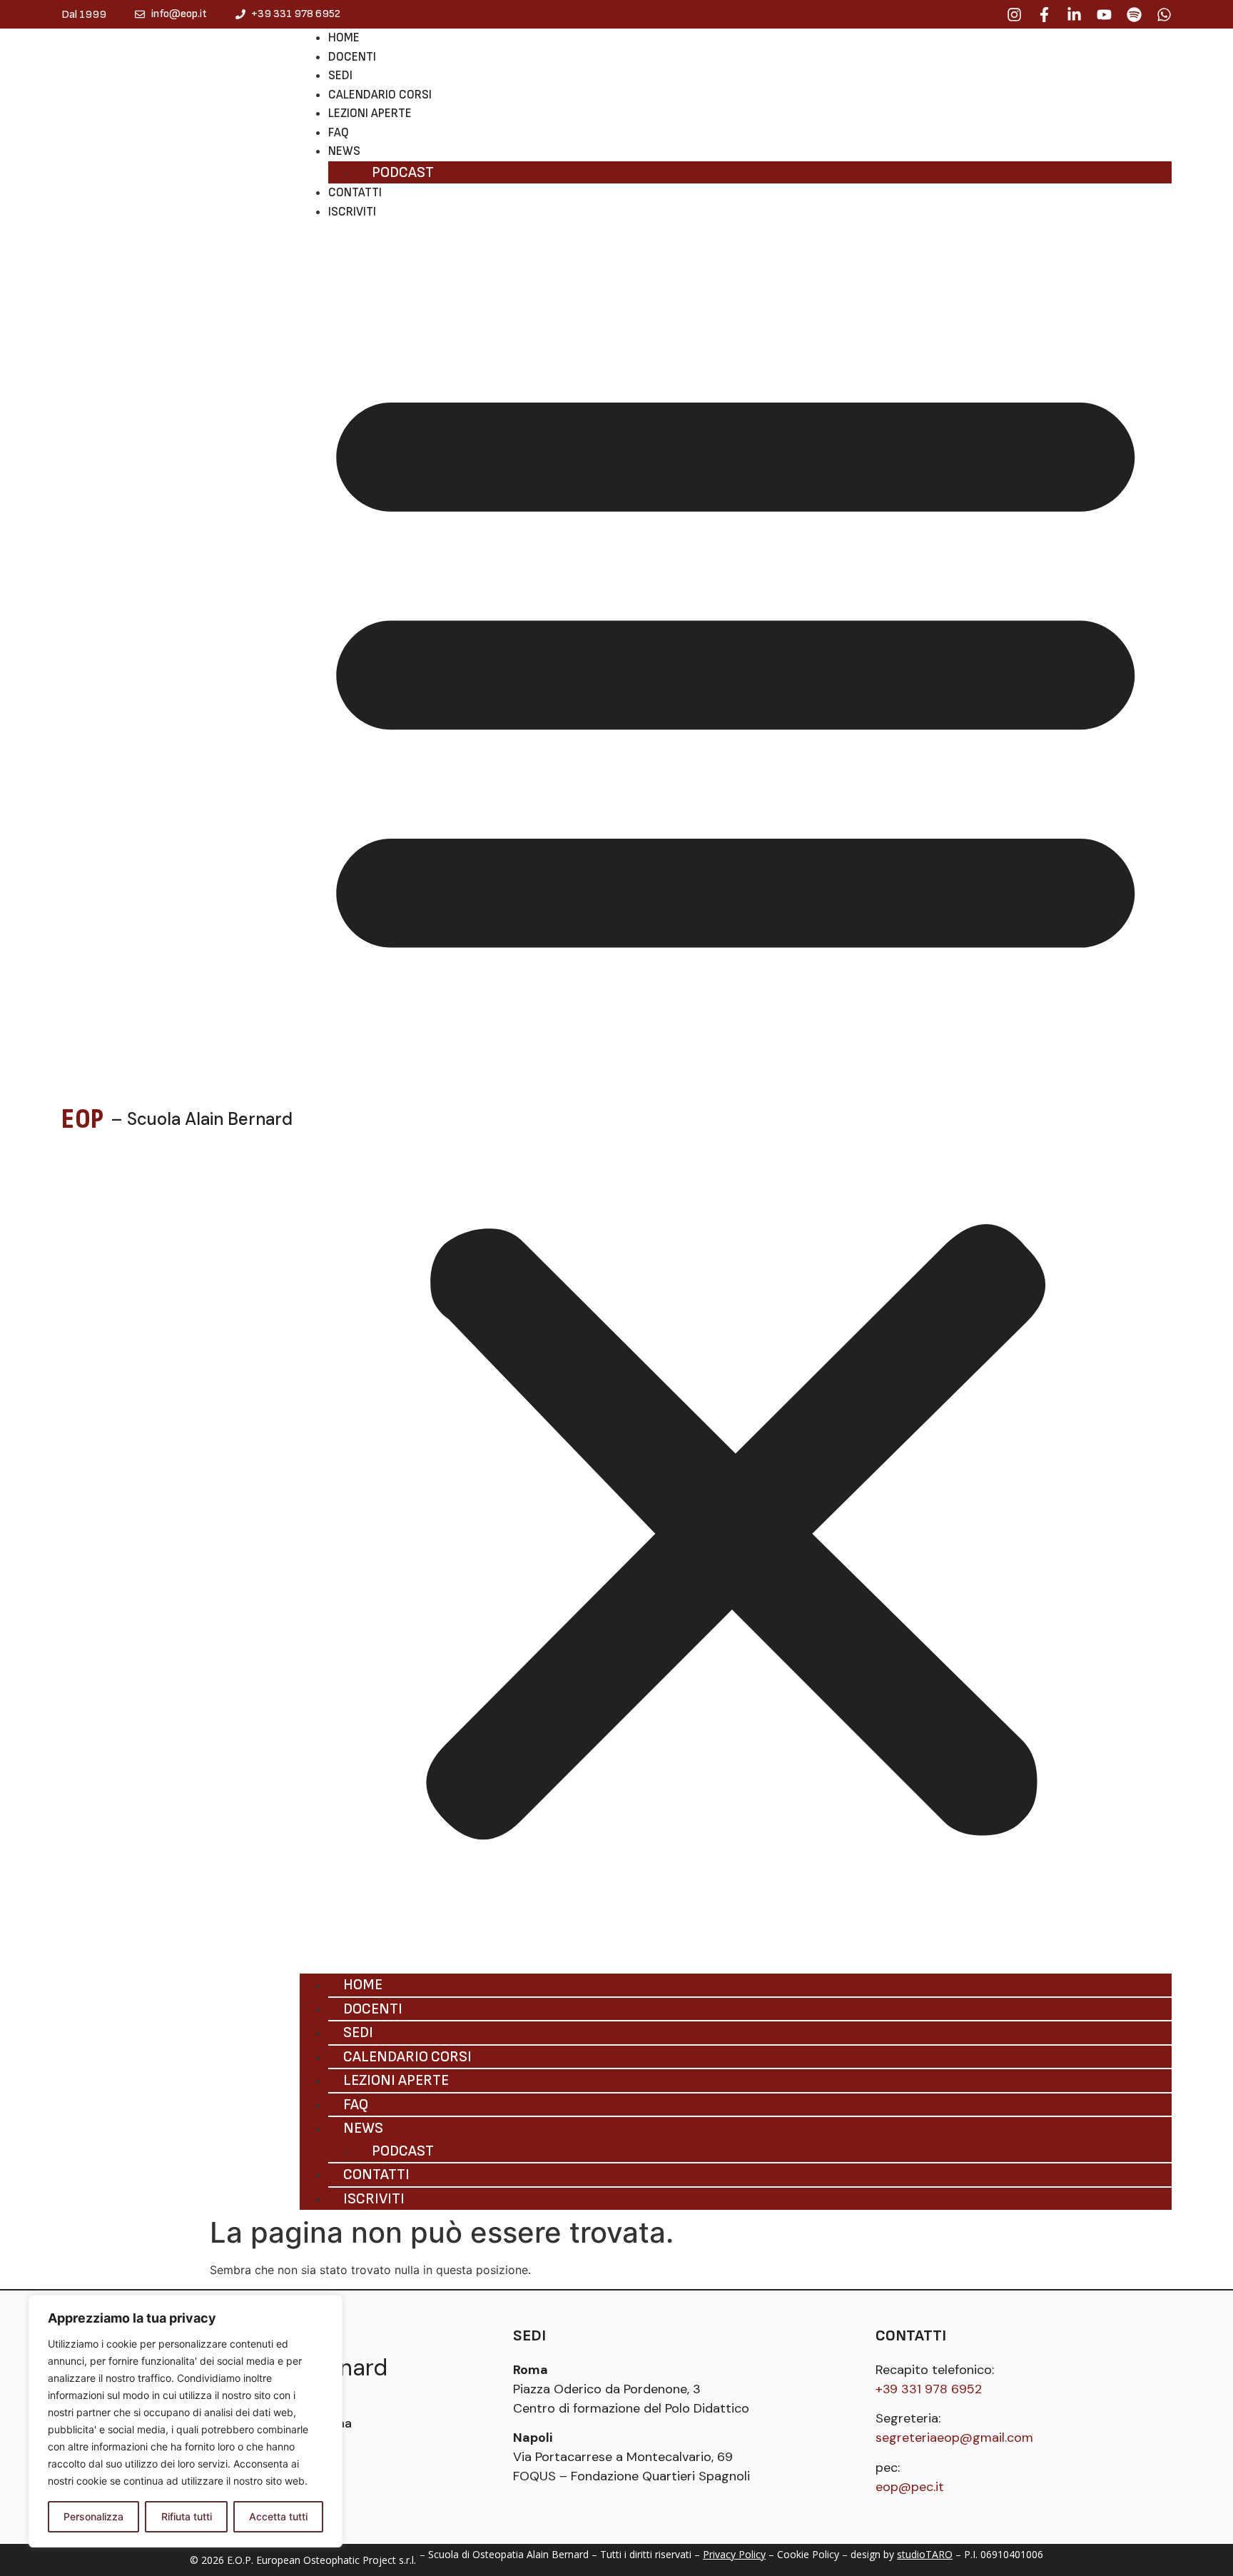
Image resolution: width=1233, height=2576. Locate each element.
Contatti (355, 193)
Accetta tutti (278, 2516)
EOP (82, 1119)
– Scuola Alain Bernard (202, 1119)
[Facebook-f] (1044, 15)
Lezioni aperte (370, 113)
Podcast (403, 172)
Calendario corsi (380, 95)
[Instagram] (1014, 15)
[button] (736, 1097)
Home (344, 38)
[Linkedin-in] (1074, 15)
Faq (339, 133)
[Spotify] (1134, 15)
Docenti (352, 57)
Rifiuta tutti (187, 2516)
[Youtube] (1104, 15)
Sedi (340, 76)
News (344, 151)
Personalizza (93, 2516)
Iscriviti (352, 212)
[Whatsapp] (1164, 15)
